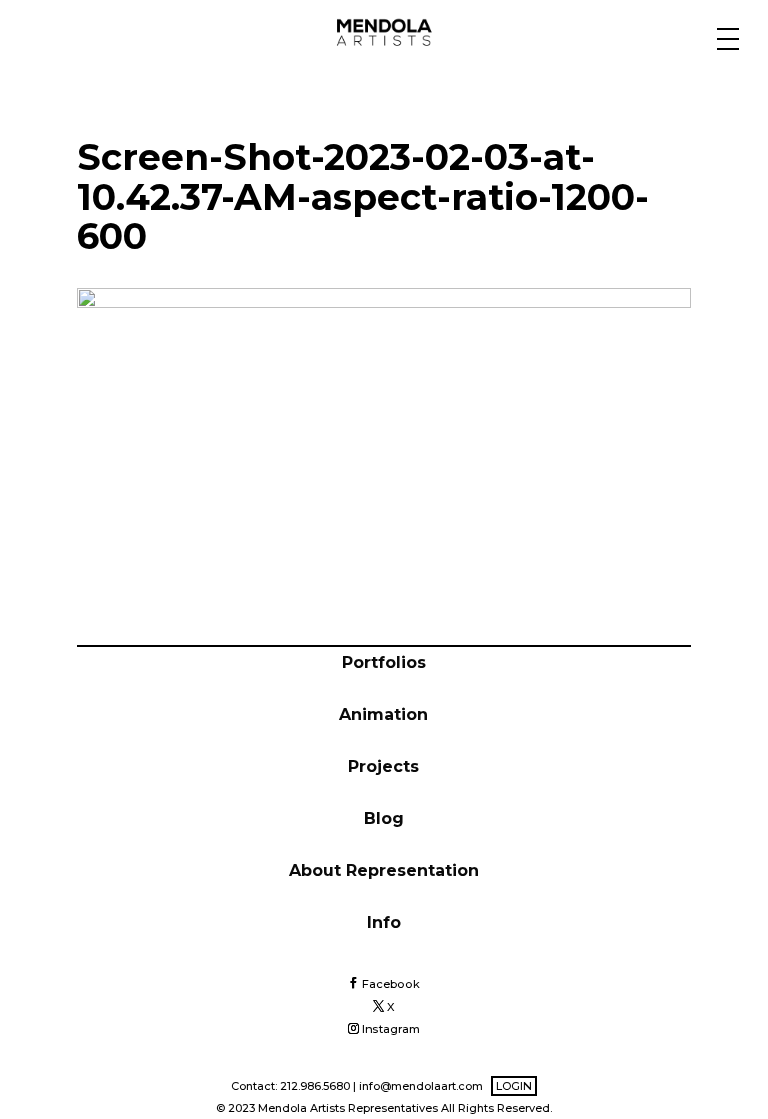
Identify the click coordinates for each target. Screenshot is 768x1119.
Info (384, 922)
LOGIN (514, 1086)
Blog (384, 818)
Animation (383, 714)
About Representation (384, 870)
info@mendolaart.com (421, 1086)
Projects (383, 766)
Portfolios (384, 662)
